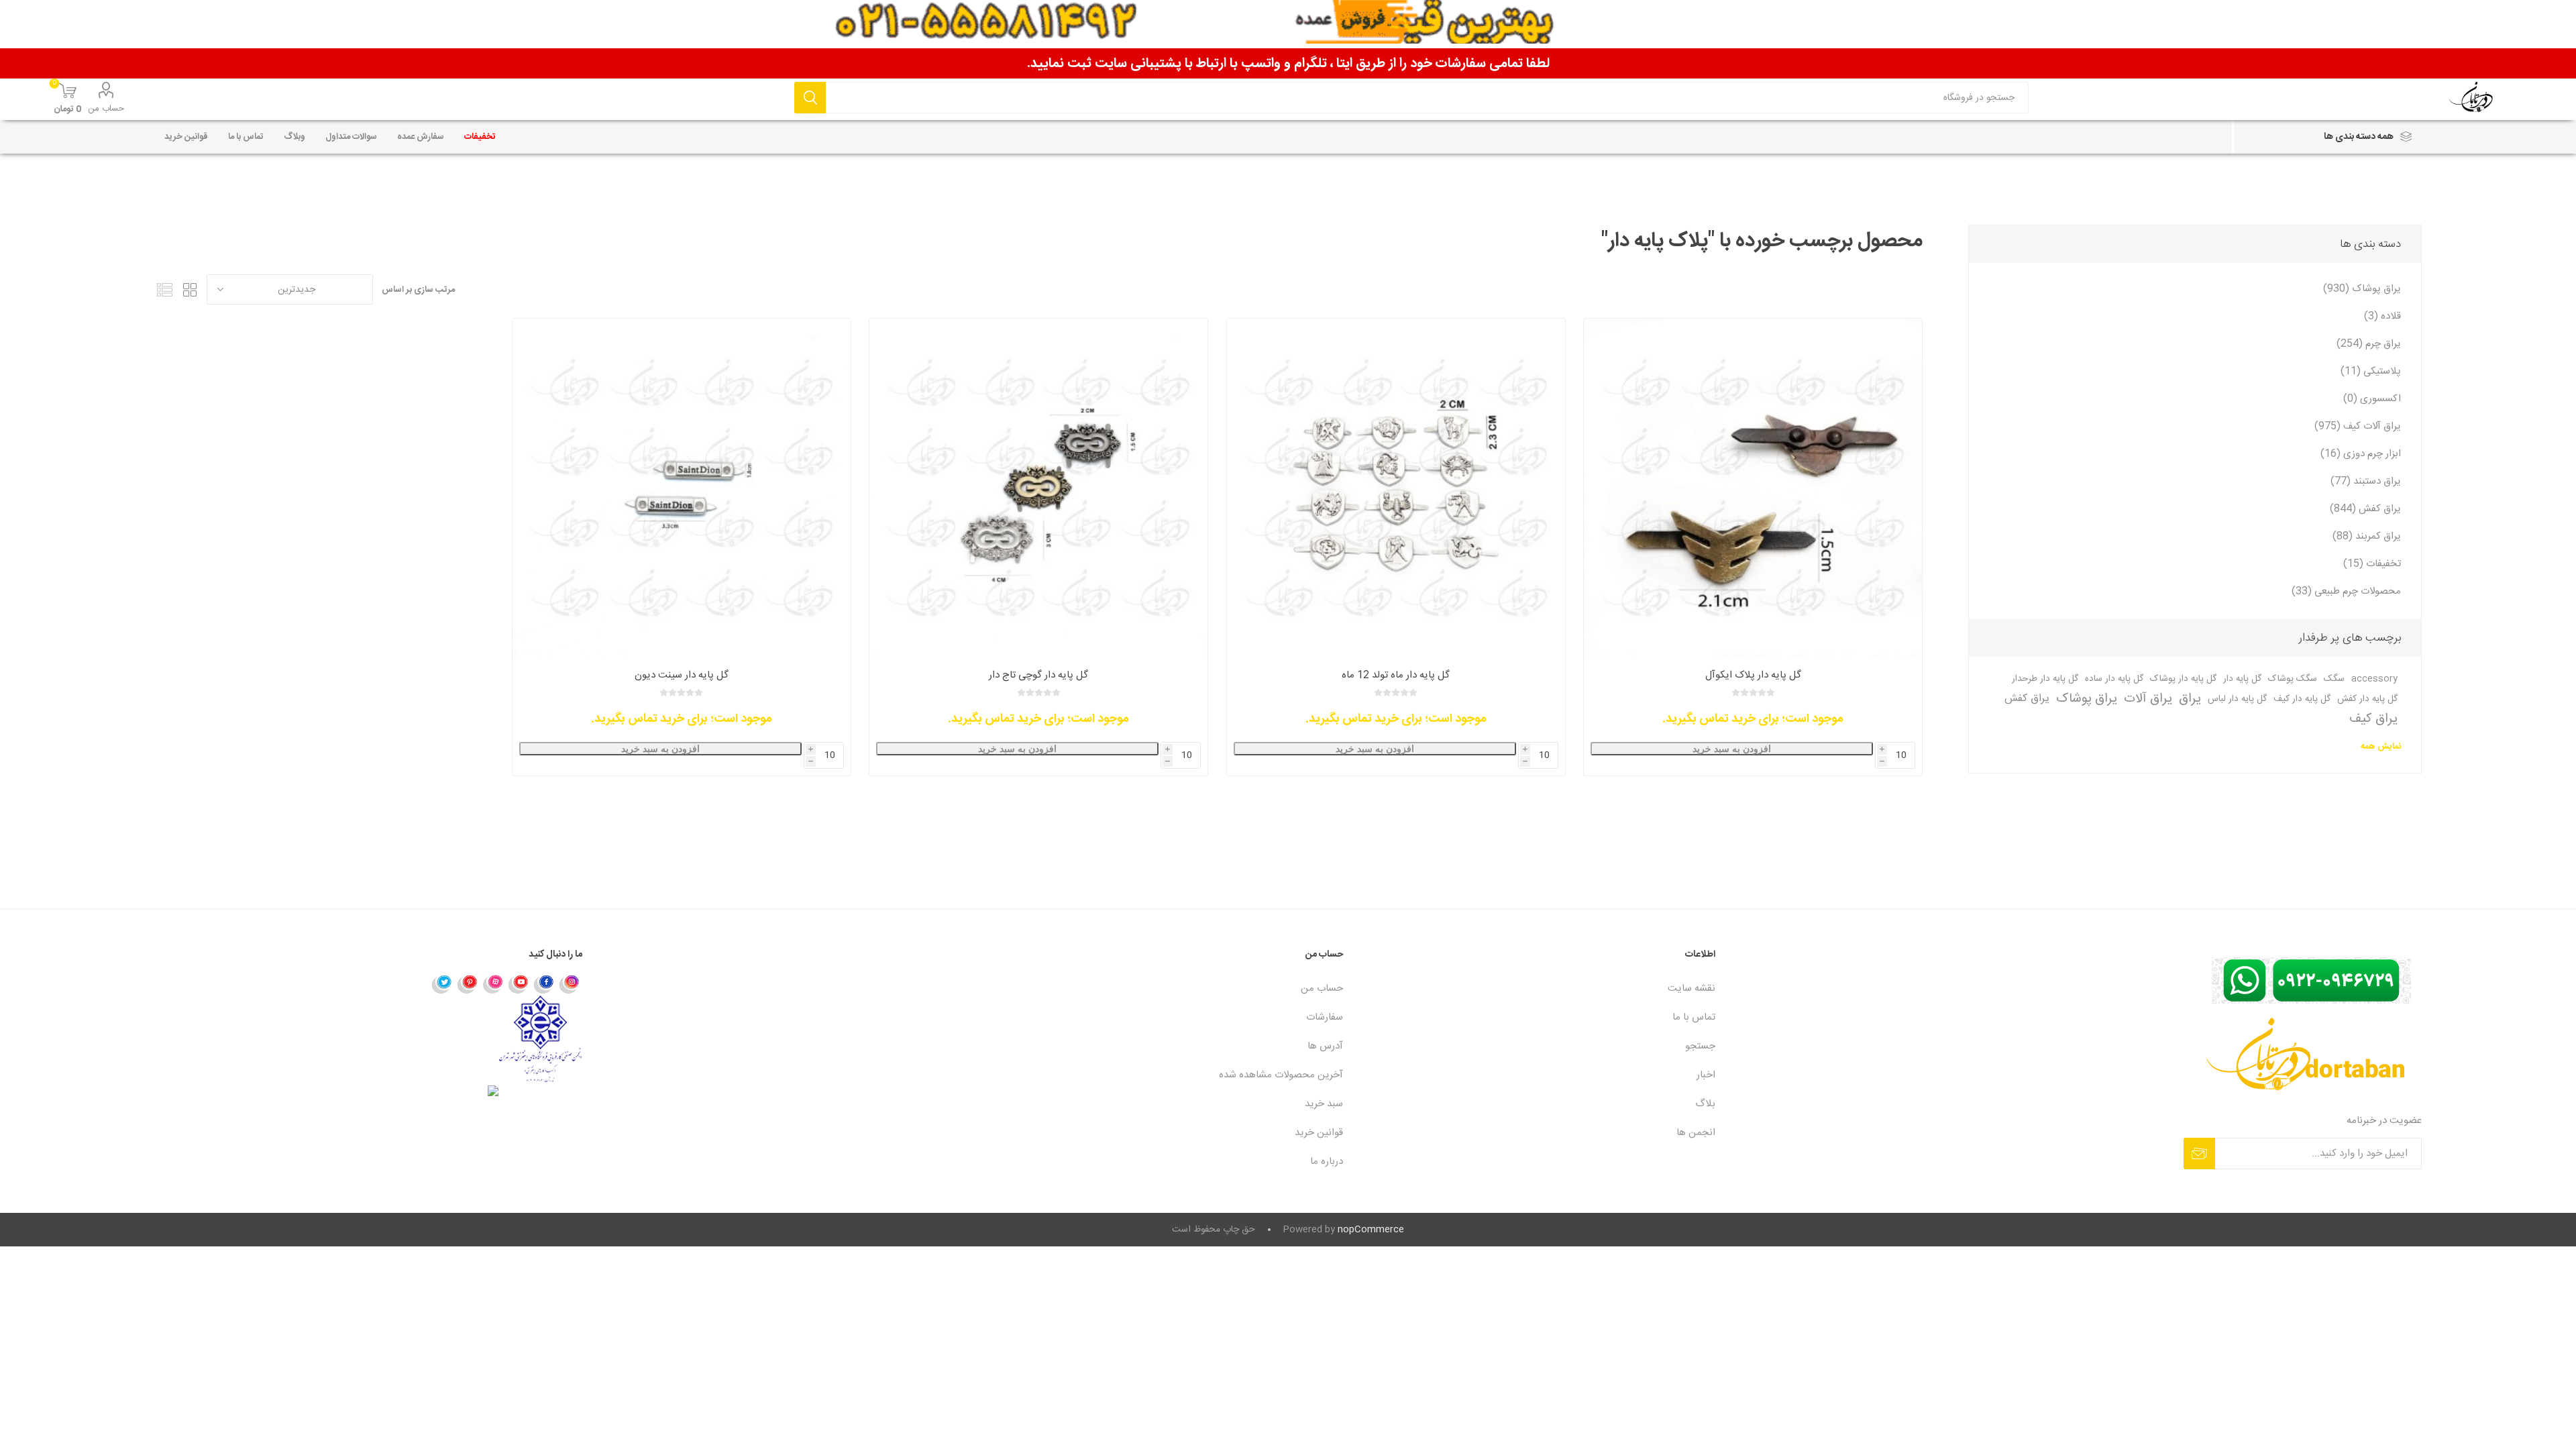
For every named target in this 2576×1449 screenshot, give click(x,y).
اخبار (1706, 1075)
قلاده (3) (2382, 316)
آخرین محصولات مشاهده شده (1281, 1075)
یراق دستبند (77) (2366, 481)
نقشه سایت (1692, 988)
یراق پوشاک (2087, 699)
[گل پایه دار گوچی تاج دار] (1038, 488)
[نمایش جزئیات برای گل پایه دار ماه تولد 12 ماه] (1396, 488)
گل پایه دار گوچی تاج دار (1038, 675)
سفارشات (1325, 1017)
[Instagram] (570, 983)
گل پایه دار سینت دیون (682, 675)
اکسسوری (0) (2372, 399)
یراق (2190, 699)
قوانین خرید (1319, 1133)
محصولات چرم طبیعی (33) (2346, 591)
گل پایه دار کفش (2367, 699)
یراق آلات (2148, 699)
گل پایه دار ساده (2114, 679)
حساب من (106, 109)
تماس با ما (1694, 1017)
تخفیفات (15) (2372, 564)
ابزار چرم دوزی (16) (2361, 454)
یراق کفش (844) (2365, 509)
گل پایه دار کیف (2302, 699)
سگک (2334, 679)
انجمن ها (1696, 1133)
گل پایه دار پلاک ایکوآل (1753, 675)
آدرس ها (1325, 1046)
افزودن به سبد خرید (1732, 749)
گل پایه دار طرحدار (2045, 679)
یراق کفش (2027, 699)
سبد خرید (1324, 1104)
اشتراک (2199, 1153)
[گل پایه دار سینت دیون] (682, 488)
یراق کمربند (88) (2367, 536)
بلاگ (1705, 1104)
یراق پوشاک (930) (2362, 289)
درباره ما (1327, 1162)
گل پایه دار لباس (2237, 699)
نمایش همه (2381, 747)
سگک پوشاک (2293, 679)
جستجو (810, 98)
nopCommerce (1371, 1230)
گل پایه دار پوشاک (2183, 679)
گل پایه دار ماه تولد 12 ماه (1396, 675)
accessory (2374, 679)
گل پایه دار (2242, 679)
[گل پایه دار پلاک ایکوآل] (1753, 488)
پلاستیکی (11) (2371, 371)
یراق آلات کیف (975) (2358, 426)
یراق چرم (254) (2369, 344)
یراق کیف (2373, 719)
